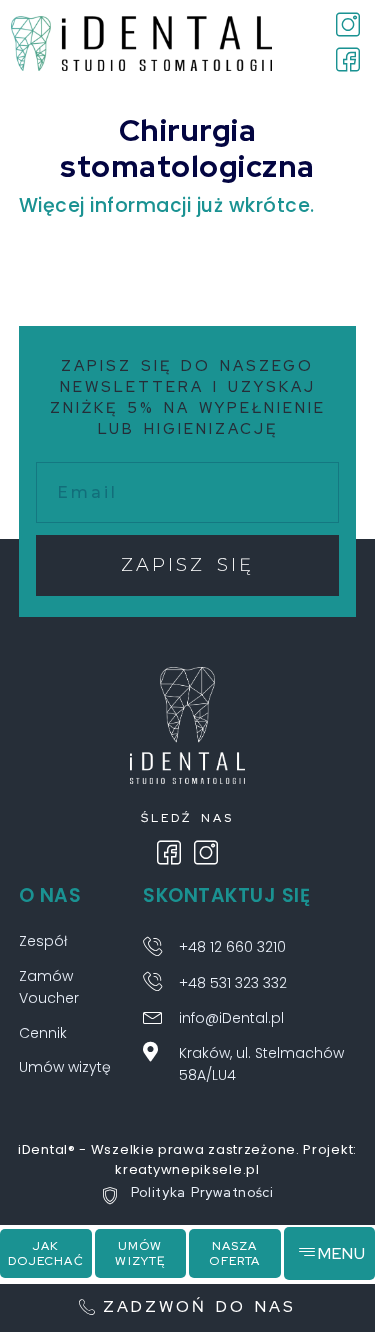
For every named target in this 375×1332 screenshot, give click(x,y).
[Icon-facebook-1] (169, 853)
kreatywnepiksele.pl (187, 1169)
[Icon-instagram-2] (206, 853)
